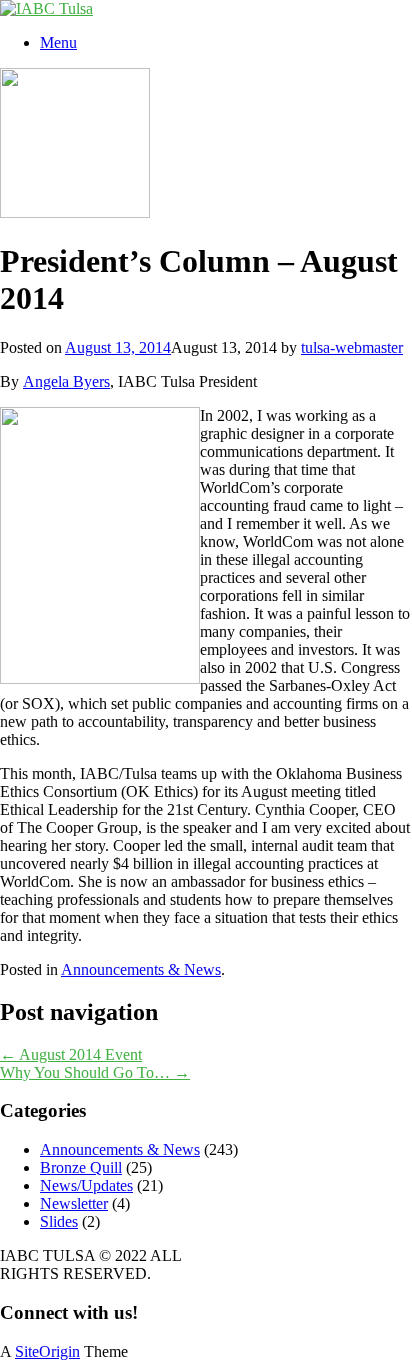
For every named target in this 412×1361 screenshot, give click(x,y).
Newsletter (74, 1203)
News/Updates (86, 1185)
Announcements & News (141, 969)
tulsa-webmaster (352, 347)
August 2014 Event (71, 1054)
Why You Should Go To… (95, 1072)
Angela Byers (66, 381)
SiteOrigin (47, 1351)
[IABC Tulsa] (46, 8)
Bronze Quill (81, 1167)
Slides (59, 1221)
